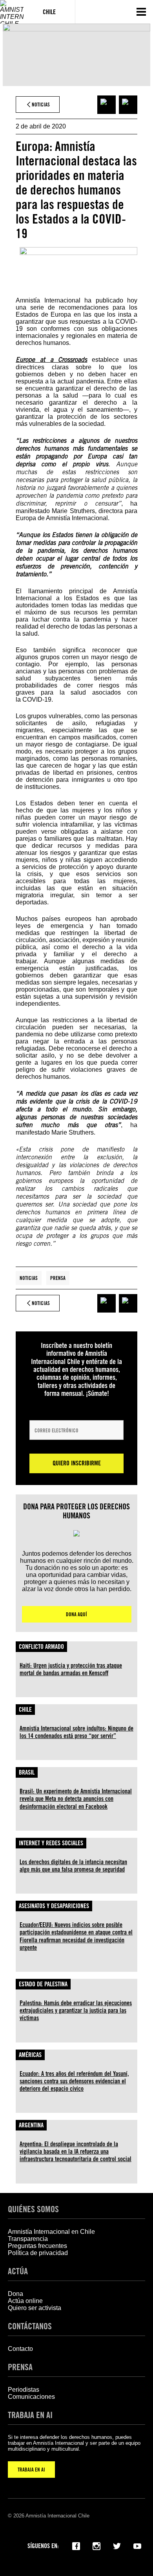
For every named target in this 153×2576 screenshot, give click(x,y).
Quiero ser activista (35, 2308)
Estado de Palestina (43, 1984)
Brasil (27, 1772)
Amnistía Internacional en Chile (51, 2232)
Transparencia (28, 2239)
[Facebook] (76, 2545)
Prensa (58, 1278)
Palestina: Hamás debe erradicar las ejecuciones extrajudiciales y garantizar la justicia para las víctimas (76, 2010)
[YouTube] (137, 2545)
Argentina (31, 2125)
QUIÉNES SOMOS (33, 2209)
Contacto (20, 2349)
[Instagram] (97, 2545)
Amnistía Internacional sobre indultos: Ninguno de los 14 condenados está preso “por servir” (76, 1732)
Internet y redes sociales (51, 1843)
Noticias (29, 1278)
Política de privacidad (38, 2253)
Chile (25, 1710)
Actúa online (25, 2301)
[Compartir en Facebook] (107, 105)
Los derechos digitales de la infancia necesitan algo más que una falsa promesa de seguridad (73, 1866)
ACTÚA (18, 2271)
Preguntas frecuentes (37, 2246)
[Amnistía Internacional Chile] (12, 12)
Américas (30, 2055)
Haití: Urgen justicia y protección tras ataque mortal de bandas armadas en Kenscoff (71, 1669)
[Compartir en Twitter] (128, 105)
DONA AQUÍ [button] (76, 1614)
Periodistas (24, 2390)
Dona (15, 2294)
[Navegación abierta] (141, 12)
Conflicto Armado (41, 1647)
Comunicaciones (31, 2397)
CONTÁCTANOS (30, 2326)
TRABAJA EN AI (31, 2470)
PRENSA (20, 2367)
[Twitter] (117, 2545)
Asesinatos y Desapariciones (54, 1906)
